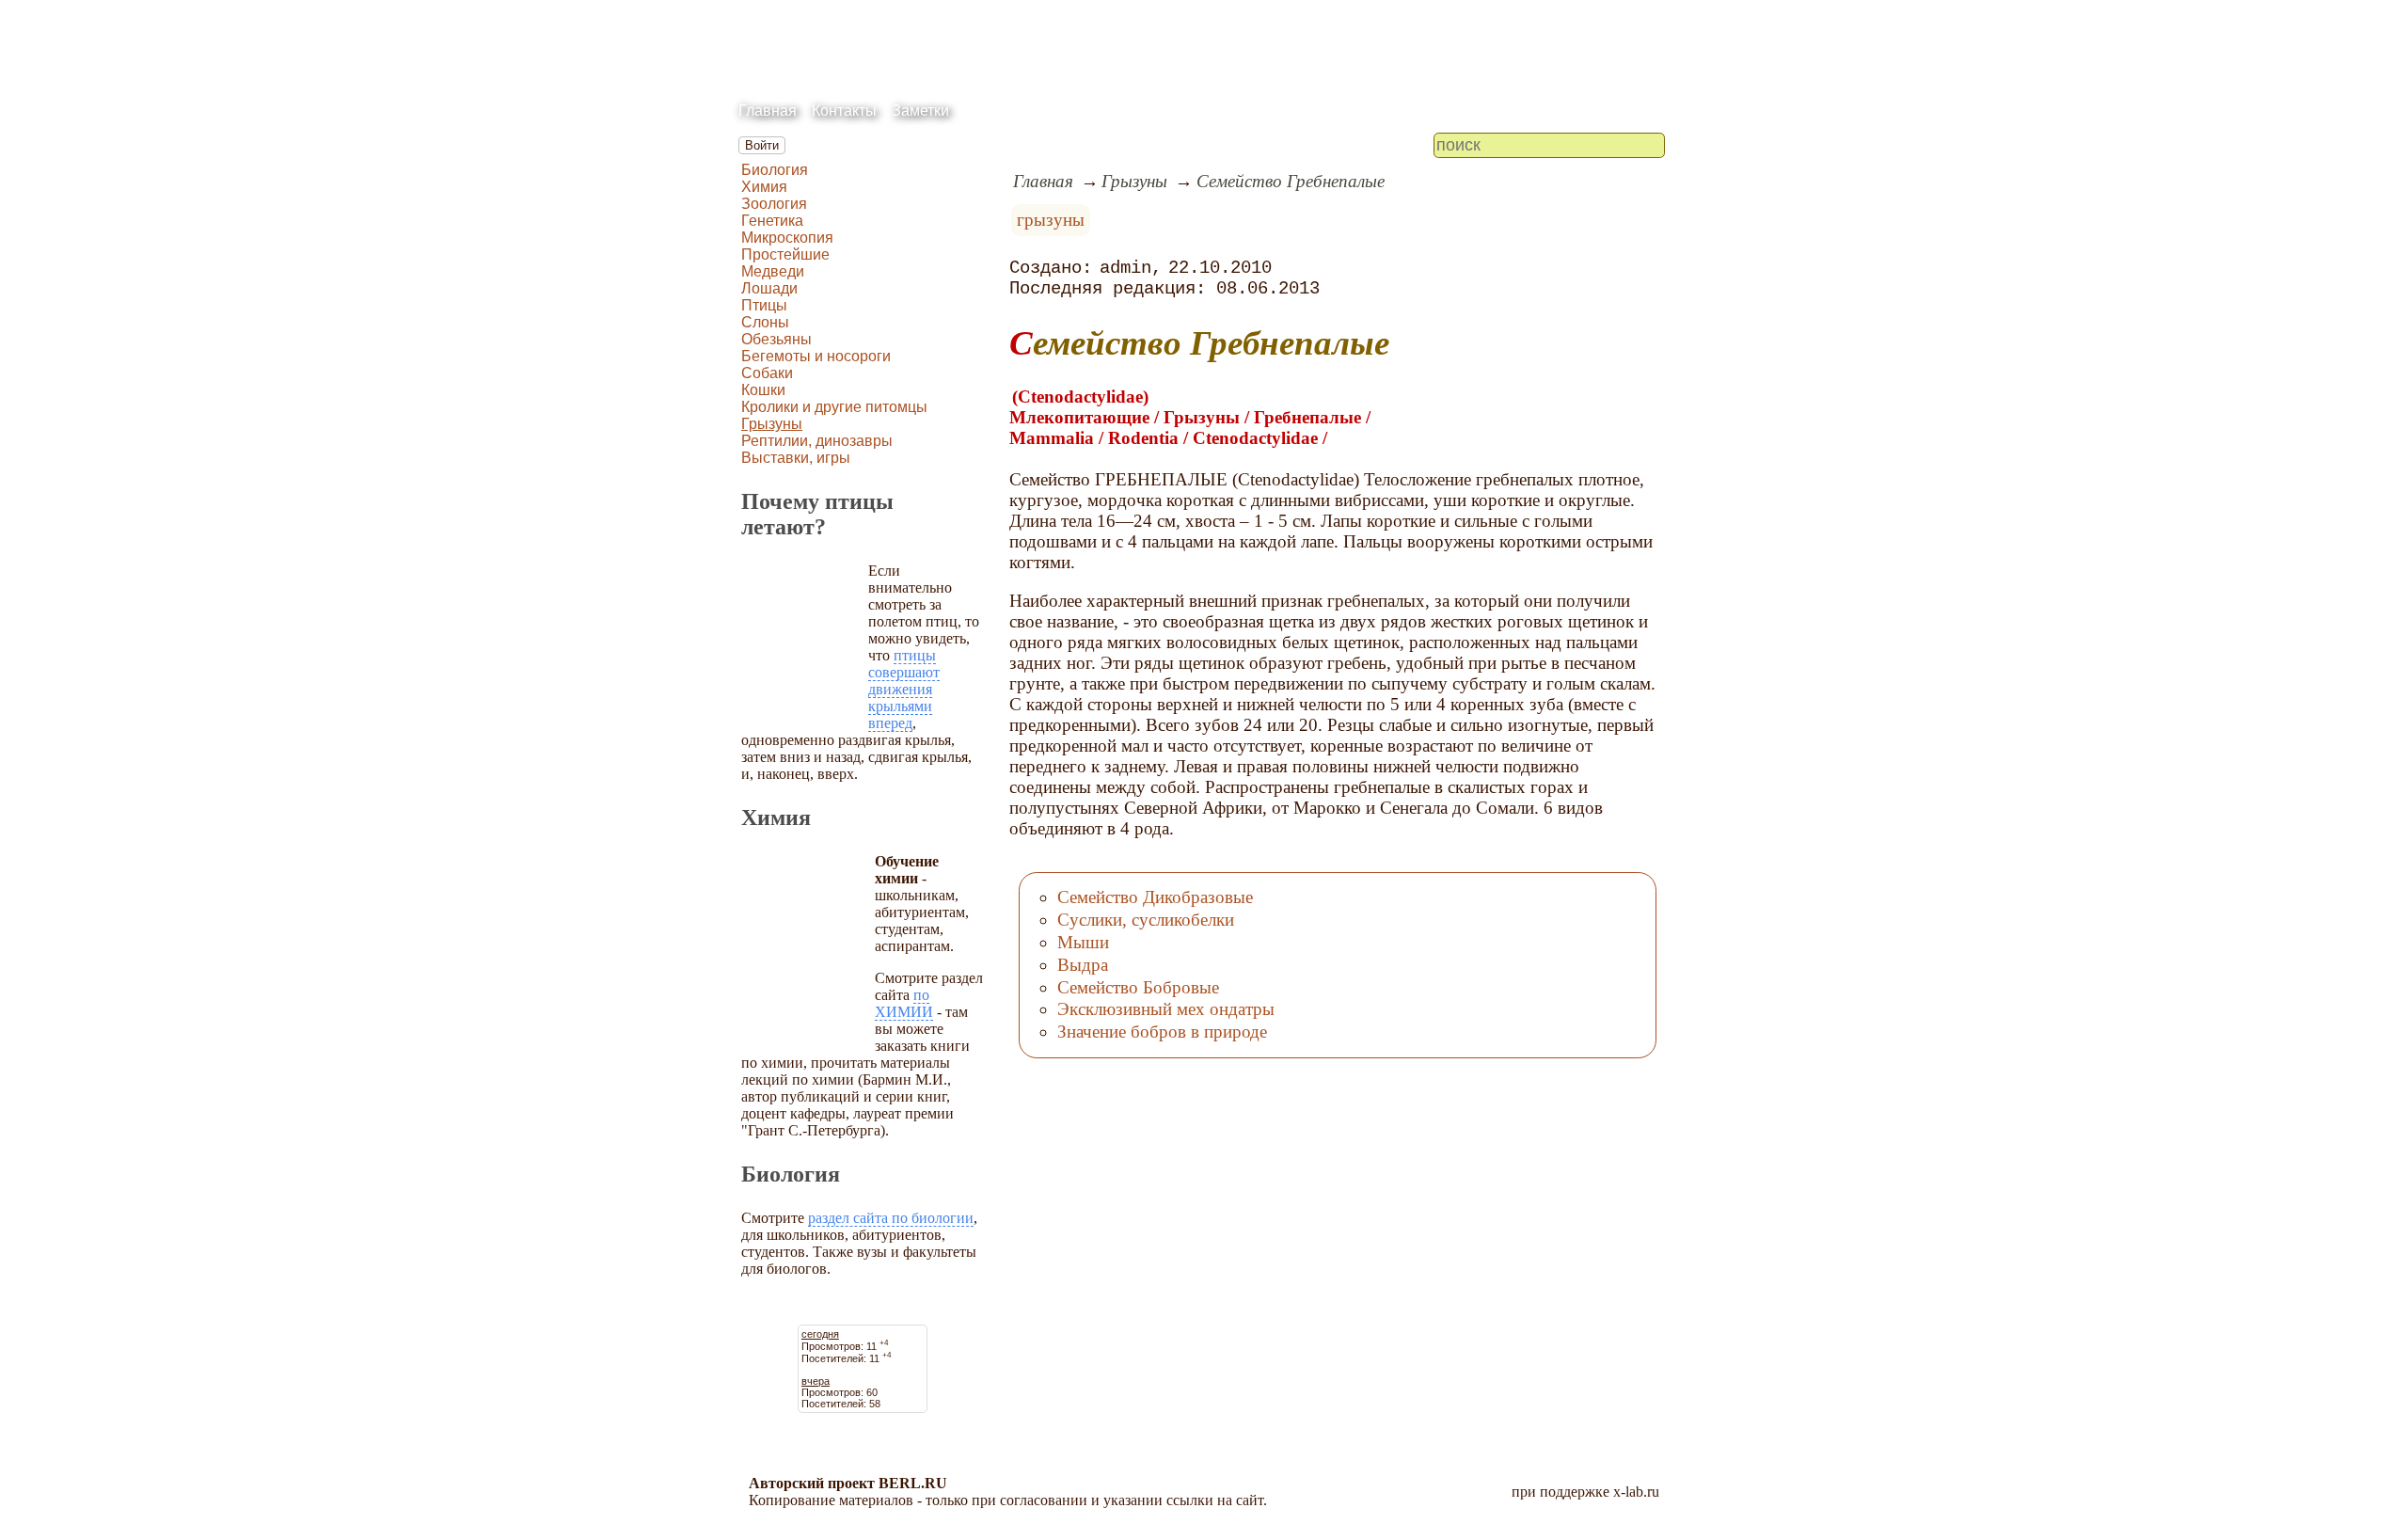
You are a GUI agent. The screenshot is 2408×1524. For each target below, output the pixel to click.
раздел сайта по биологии (891, 1218)
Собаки (767, 373)
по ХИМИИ (904, 1003)
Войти (762, 145)
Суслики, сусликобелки (1146, 920)
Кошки (763, 390)
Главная (768, 111)
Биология (775, 170)
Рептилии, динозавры (817, 441)
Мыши (1083, 942)
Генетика (772, 221)
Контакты (844, 111)
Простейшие (785, 254)
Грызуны (772, 424)
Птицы (764, 305)
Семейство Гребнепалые (1291, 181)
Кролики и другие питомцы (834, 407)
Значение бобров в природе (1162, 1032)
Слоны (765, 322)
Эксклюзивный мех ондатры (1166, 1009)
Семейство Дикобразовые (1155, 897)
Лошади (769, 288)
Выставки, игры (796, 458)
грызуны (1051, 220)
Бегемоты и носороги (816, 356)
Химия (764, 187)
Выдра (1083, 965)
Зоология (774, 204)
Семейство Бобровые (1138, 987)
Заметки (920, 111)
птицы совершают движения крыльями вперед (904, 689)
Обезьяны (776, 339)
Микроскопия (787, 238)
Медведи (773, 271)
